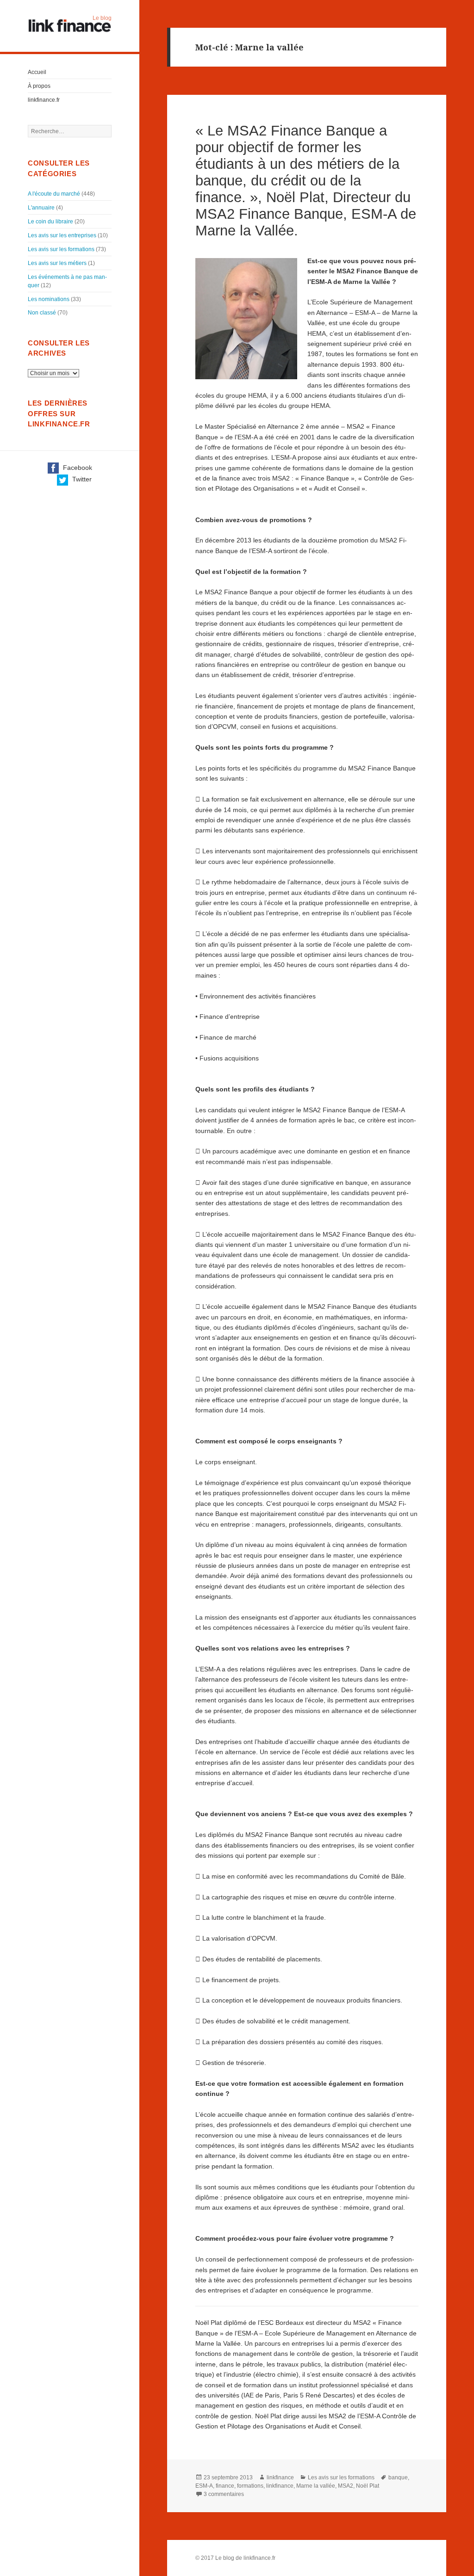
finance (225, 2486)
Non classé (42, 313)
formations (250, 2486)
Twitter (81, 479)
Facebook (77, 468)
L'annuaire (41, 208)
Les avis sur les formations (61, 249)
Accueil (37, 72)
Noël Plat (368, 2486)
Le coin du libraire (50, 222)
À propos (39, 86)
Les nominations (49, 299)
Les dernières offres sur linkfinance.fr (59, 413)
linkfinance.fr (44, 100)
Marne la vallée (316, 2486)
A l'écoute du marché (54, 194)
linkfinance (280, 2477)
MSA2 (346, 2486)
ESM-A (204, 2486)
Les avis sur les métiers (57, 263)
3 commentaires (224, 2494)
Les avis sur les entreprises (62, 235)
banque (398, 2477)
